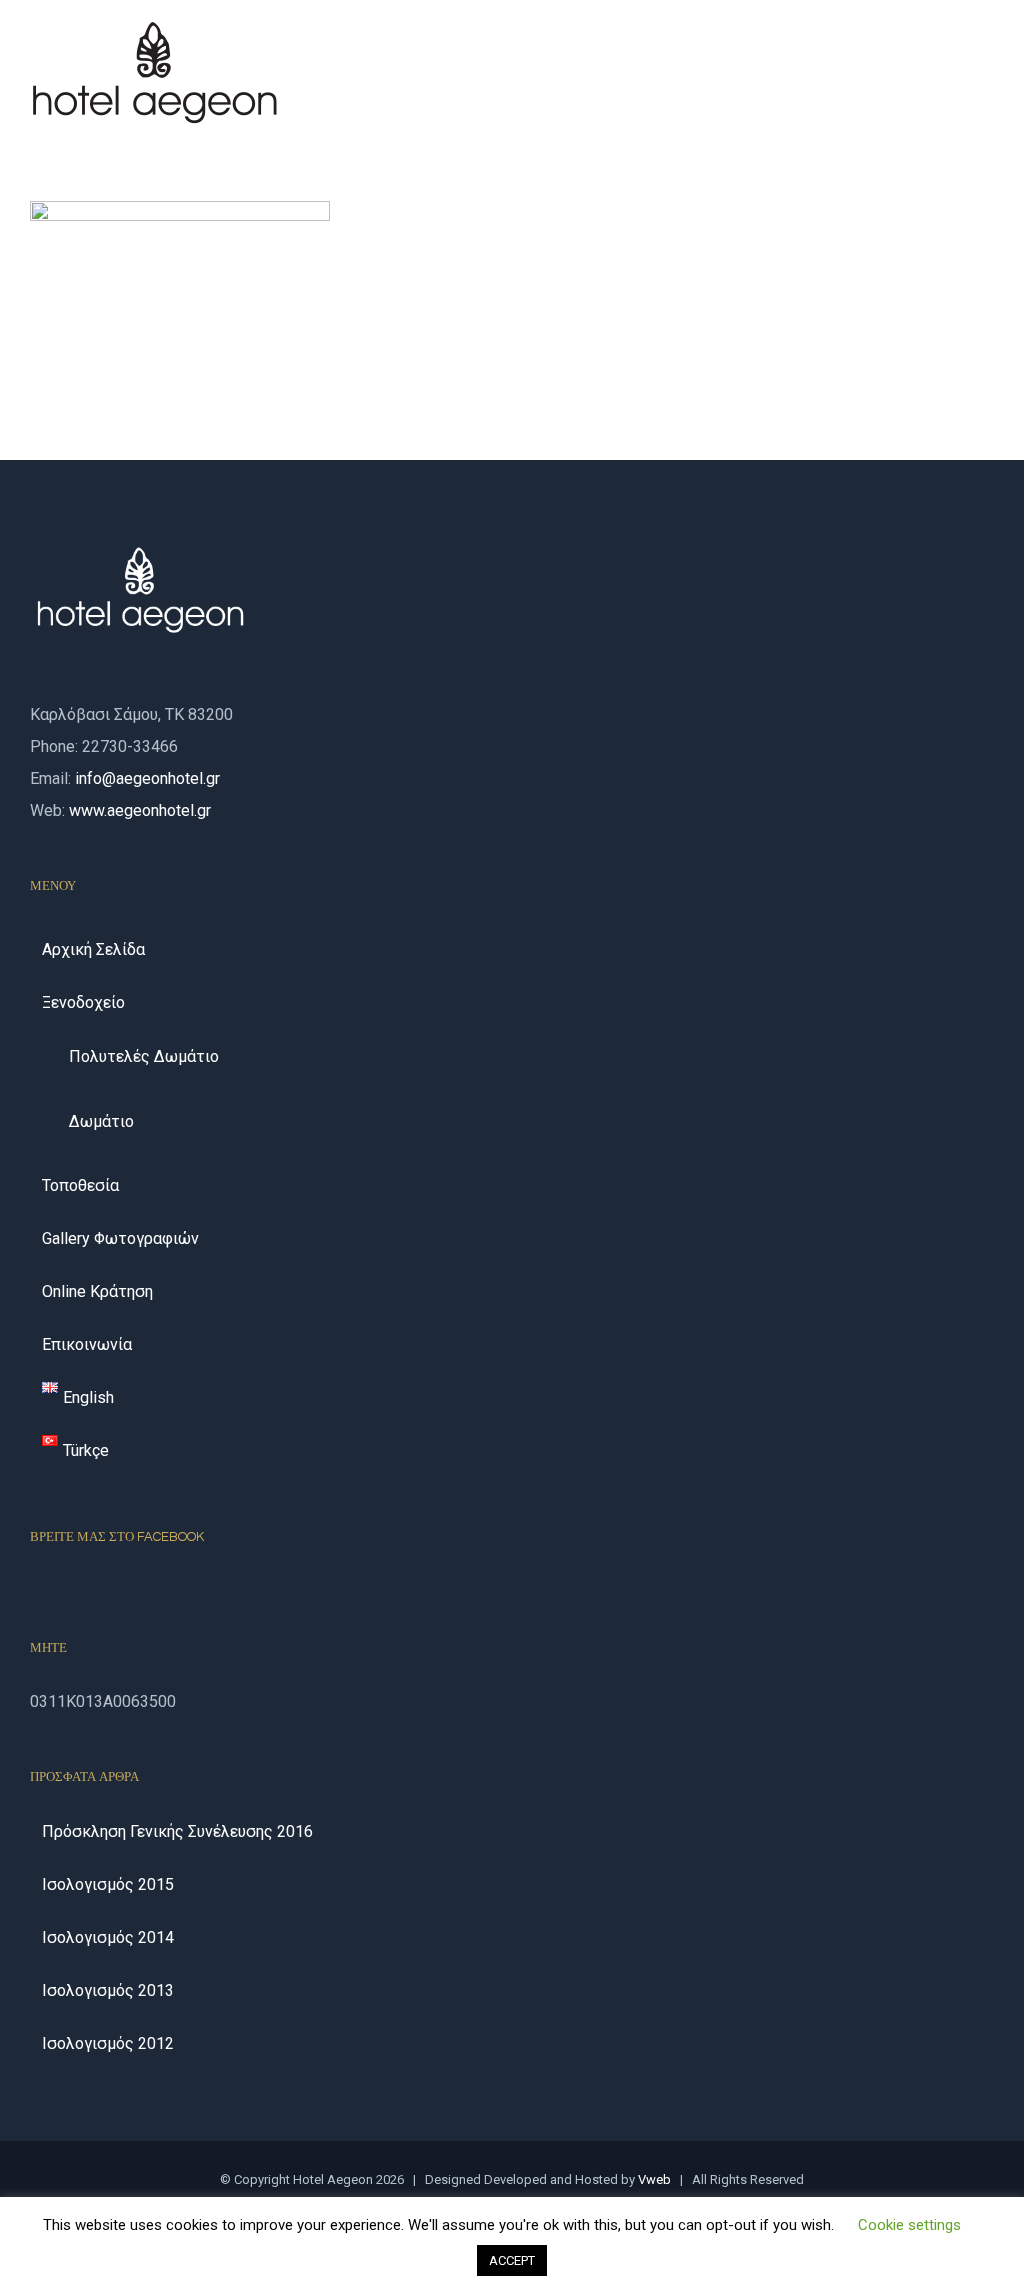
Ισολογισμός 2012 (108, 2043)
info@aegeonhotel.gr (147, 778)
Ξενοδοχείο (83, 1002)
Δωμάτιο (101, 1121)
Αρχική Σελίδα (93, 949)
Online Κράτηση (97, 1291)
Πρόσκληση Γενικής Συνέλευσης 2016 (177, 1831)
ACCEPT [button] (512, 2260)
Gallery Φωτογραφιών (120, 1238)
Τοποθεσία (80, 1185)
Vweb (654, 2179)
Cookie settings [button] (909, 2225)
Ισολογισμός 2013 (108, 1990)
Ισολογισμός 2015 (108, 1884)
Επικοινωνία (87, 1344)
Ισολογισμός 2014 (108, 1937)
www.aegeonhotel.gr (140, 810)
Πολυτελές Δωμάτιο (144, 1056)
